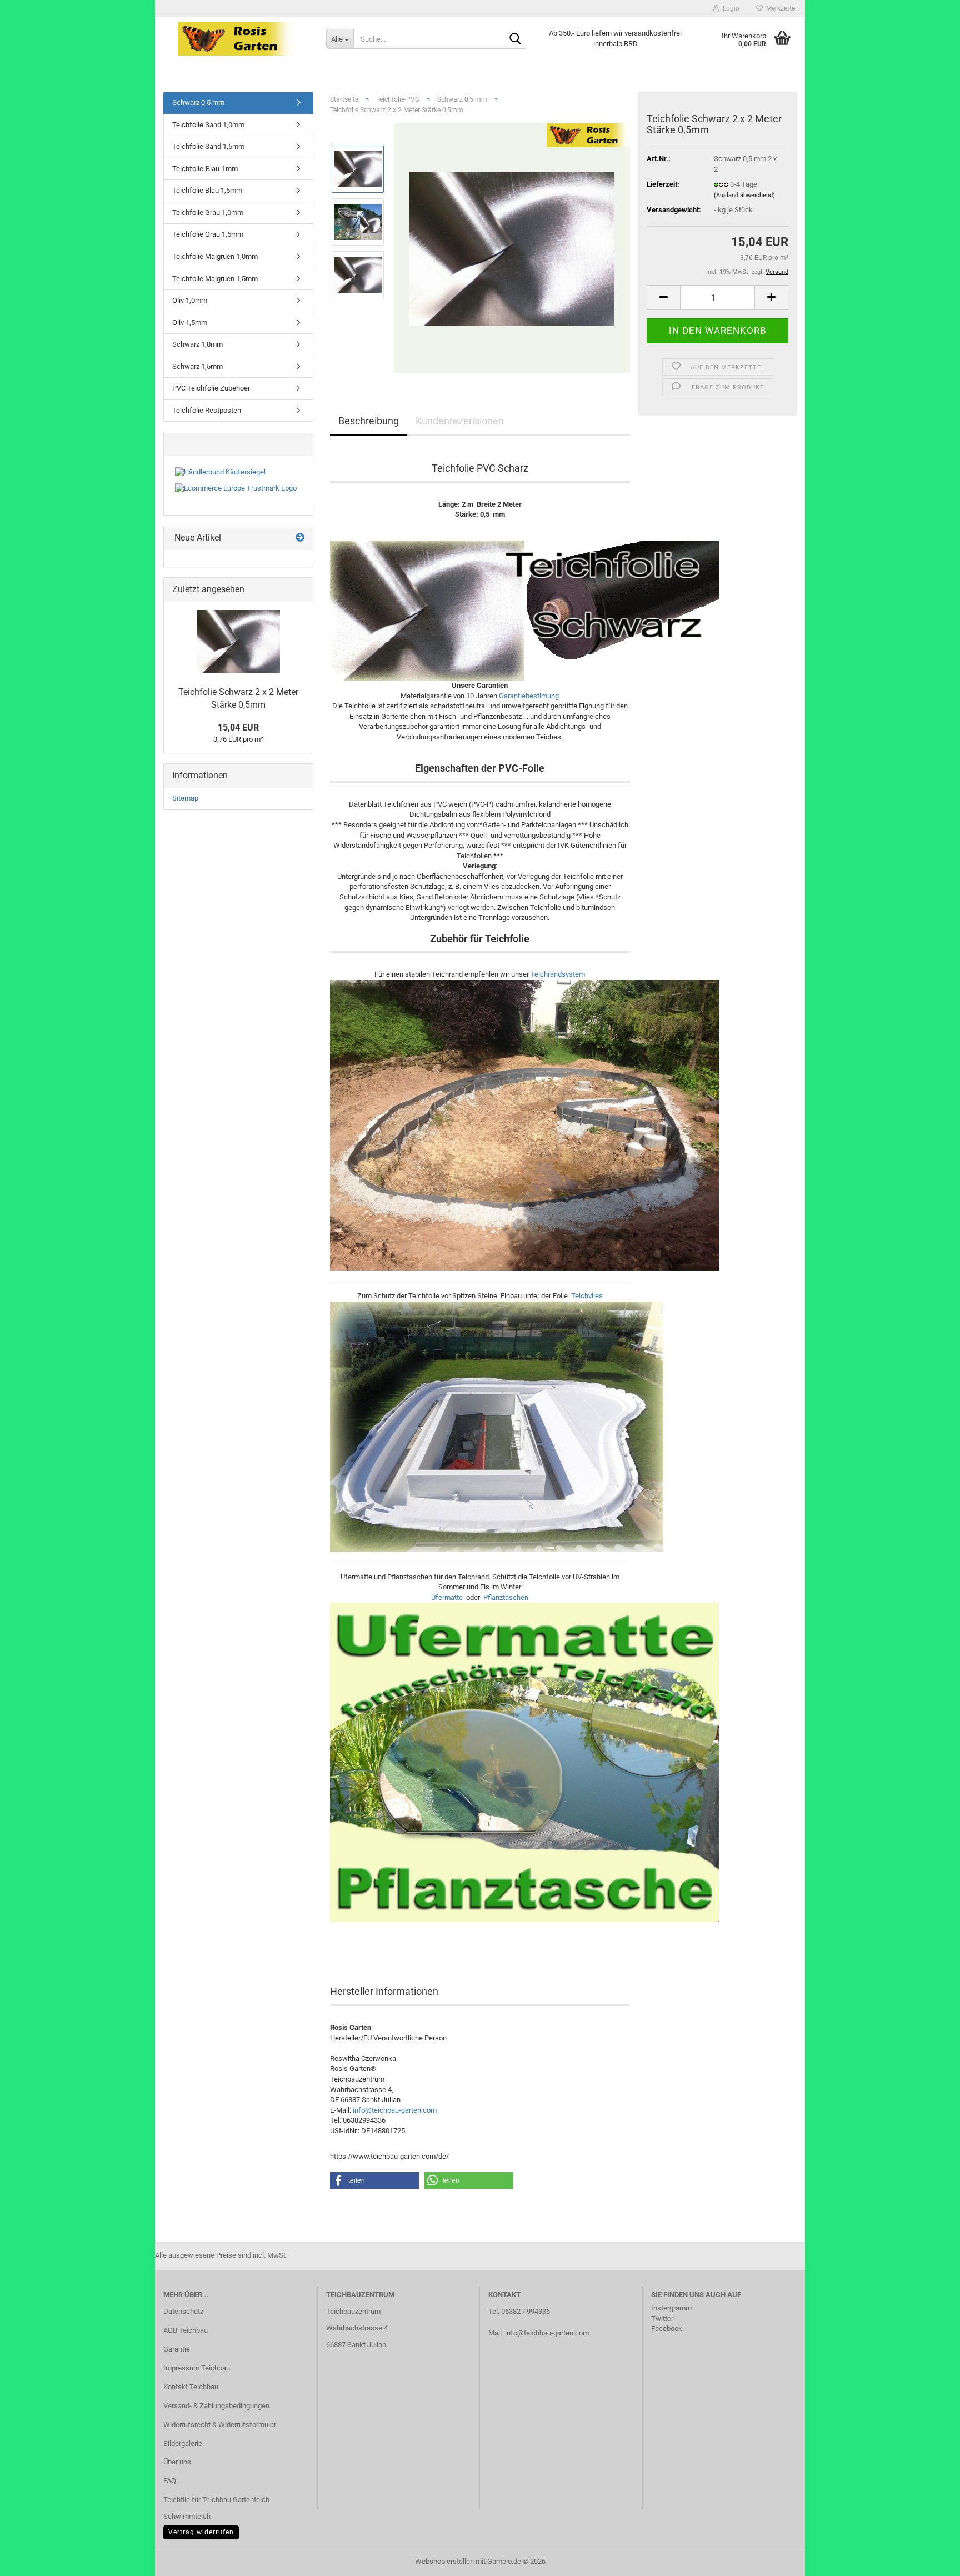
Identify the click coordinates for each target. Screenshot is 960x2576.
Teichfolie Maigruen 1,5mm (215, 279)
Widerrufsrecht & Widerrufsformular (220, 2425)
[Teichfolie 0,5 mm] (512, 248)
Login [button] (729, 8)
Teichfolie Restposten (207, 410)
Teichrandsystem (558, 974)
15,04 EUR (238, 727)
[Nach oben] (929, 2559)
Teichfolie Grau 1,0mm (208, 212)
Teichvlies (587, 1296)
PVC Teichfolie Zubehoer (211, 388)
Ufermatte (447, 1597)
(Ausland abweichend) (744, 195)
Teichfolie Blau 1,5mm (207, 190)
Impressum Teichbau (197, 2368)
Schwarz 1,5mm (197, 366)
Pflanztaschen (506, 1597)
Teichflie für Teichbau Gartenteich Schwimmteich (216, 2508)
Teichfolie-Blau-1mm (205, 169)
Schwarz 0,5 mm (198, 102)
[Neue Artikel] (300, 538)
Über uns (177, 2462)
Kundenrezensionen (460, 421)
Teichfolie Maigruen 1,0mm (215, 256)
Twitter (662, 2319)
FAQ (170, 2481)
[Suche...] (516, 39)
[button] (663, 297)
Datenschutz (183, 2311)
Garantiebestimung (529, 696)
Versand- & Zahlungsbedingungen (216, 2406)
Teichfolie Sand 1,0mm (208, 125)
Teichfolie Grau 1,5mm (208, 234)
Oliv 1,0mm (190, 300)
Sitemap (185, 798)
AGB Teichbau (186, 2330)
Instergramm (671, 2308)
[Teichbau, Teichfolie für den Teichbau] (236, 39)
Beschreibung (369, 421)
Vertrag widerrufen (201, 2532)
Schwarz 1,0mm (197, 344)
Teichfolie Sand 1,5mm (208, 146)
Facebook (667, 2329)
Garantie (177, 2349)
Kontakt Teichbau (191, 2387)
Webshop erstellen (444, 2561)
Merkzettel (780, 8)
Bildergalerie (183, 2444)
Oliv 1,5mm (190, 322)
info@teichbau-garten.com (395, 2110)
